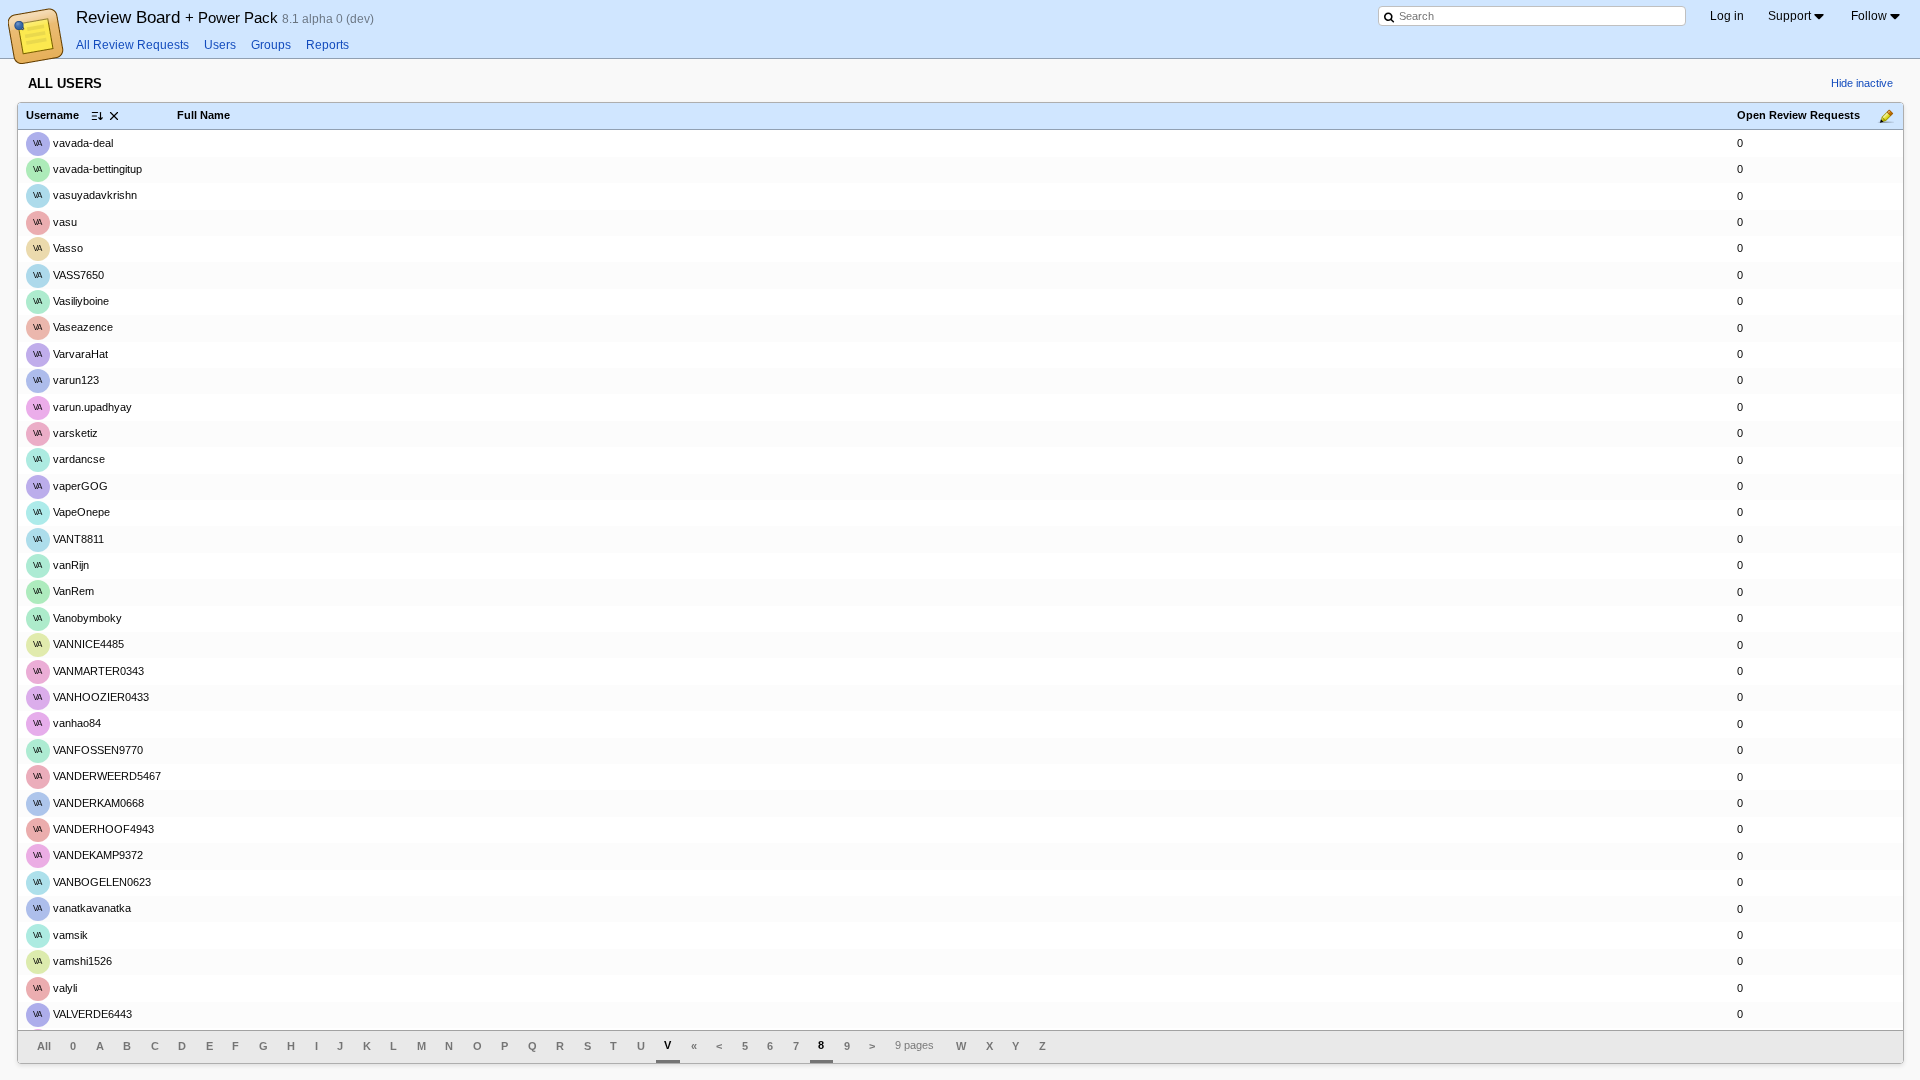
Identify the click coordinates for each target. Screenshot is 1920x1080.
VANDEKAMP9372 (88, 855)
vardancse (69, 459)
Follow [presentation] (1869, 16)
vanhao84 (67, 723)
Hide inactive (1862, 83)
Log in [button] (1727, 16)
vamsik (60, 935)
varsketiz (65, 433)
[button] (114, 116)
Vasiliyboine (71, 301)
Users (220, 45)
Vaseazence (73, 327)
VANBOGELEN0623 (92, 882)
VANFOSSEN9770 (88, 750)
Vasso (58, 248)
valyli (55, 987)
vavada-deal (73, 142)
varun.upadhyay (82, 406)
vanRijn (61, 565)
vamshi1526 (72, 961)
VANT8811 (68, 539)
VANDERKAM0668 (88, 803)
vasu (55, 222)
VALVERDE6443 (82, 1014)
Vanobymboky (77, 618)
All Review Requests (132, 45)
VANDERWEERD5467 (97, 776)
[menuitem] (1797, 16)
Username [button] (52, 115)
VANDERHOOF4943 (93, 829)
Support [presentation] (1789, 16)
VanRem (63, 591)
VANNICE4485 (78, 644)
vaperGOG (70, 486)
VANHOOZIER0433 (91, 697)
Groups (271, 45)
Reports (327, 45)
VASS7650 (68, 274)
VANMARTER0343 (88, 671)
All (44, 1046)
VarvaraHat (70, 354)
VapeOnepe (71, 512)
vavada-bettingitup (87, 169)
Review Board (179, 17)
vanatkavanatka (82, 908)
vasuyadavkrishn (85, 195)
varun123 (66, 380)
